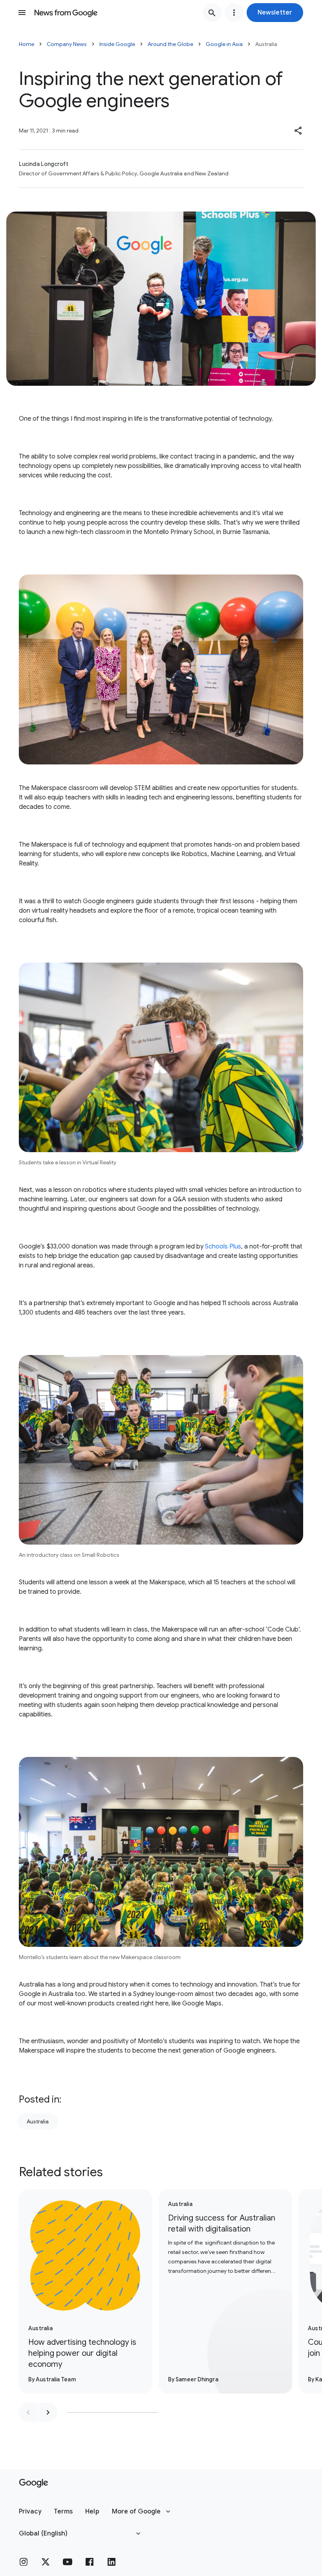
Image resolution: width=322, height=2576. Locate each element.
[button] (275, 13)
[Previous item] (28, 2412)
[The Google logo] (34, 2483)
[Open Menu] (22, 13)
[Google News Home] (66, 13)
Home (27, 44)
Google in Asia (224, 44)
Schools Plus (223, 1247)
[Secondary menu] (234, 13)
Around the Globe (170, 44)
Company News (67, 44)
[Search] (212, 13)
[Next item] (48, 2412)
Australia (38, 2121)
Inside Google (117, 44)
